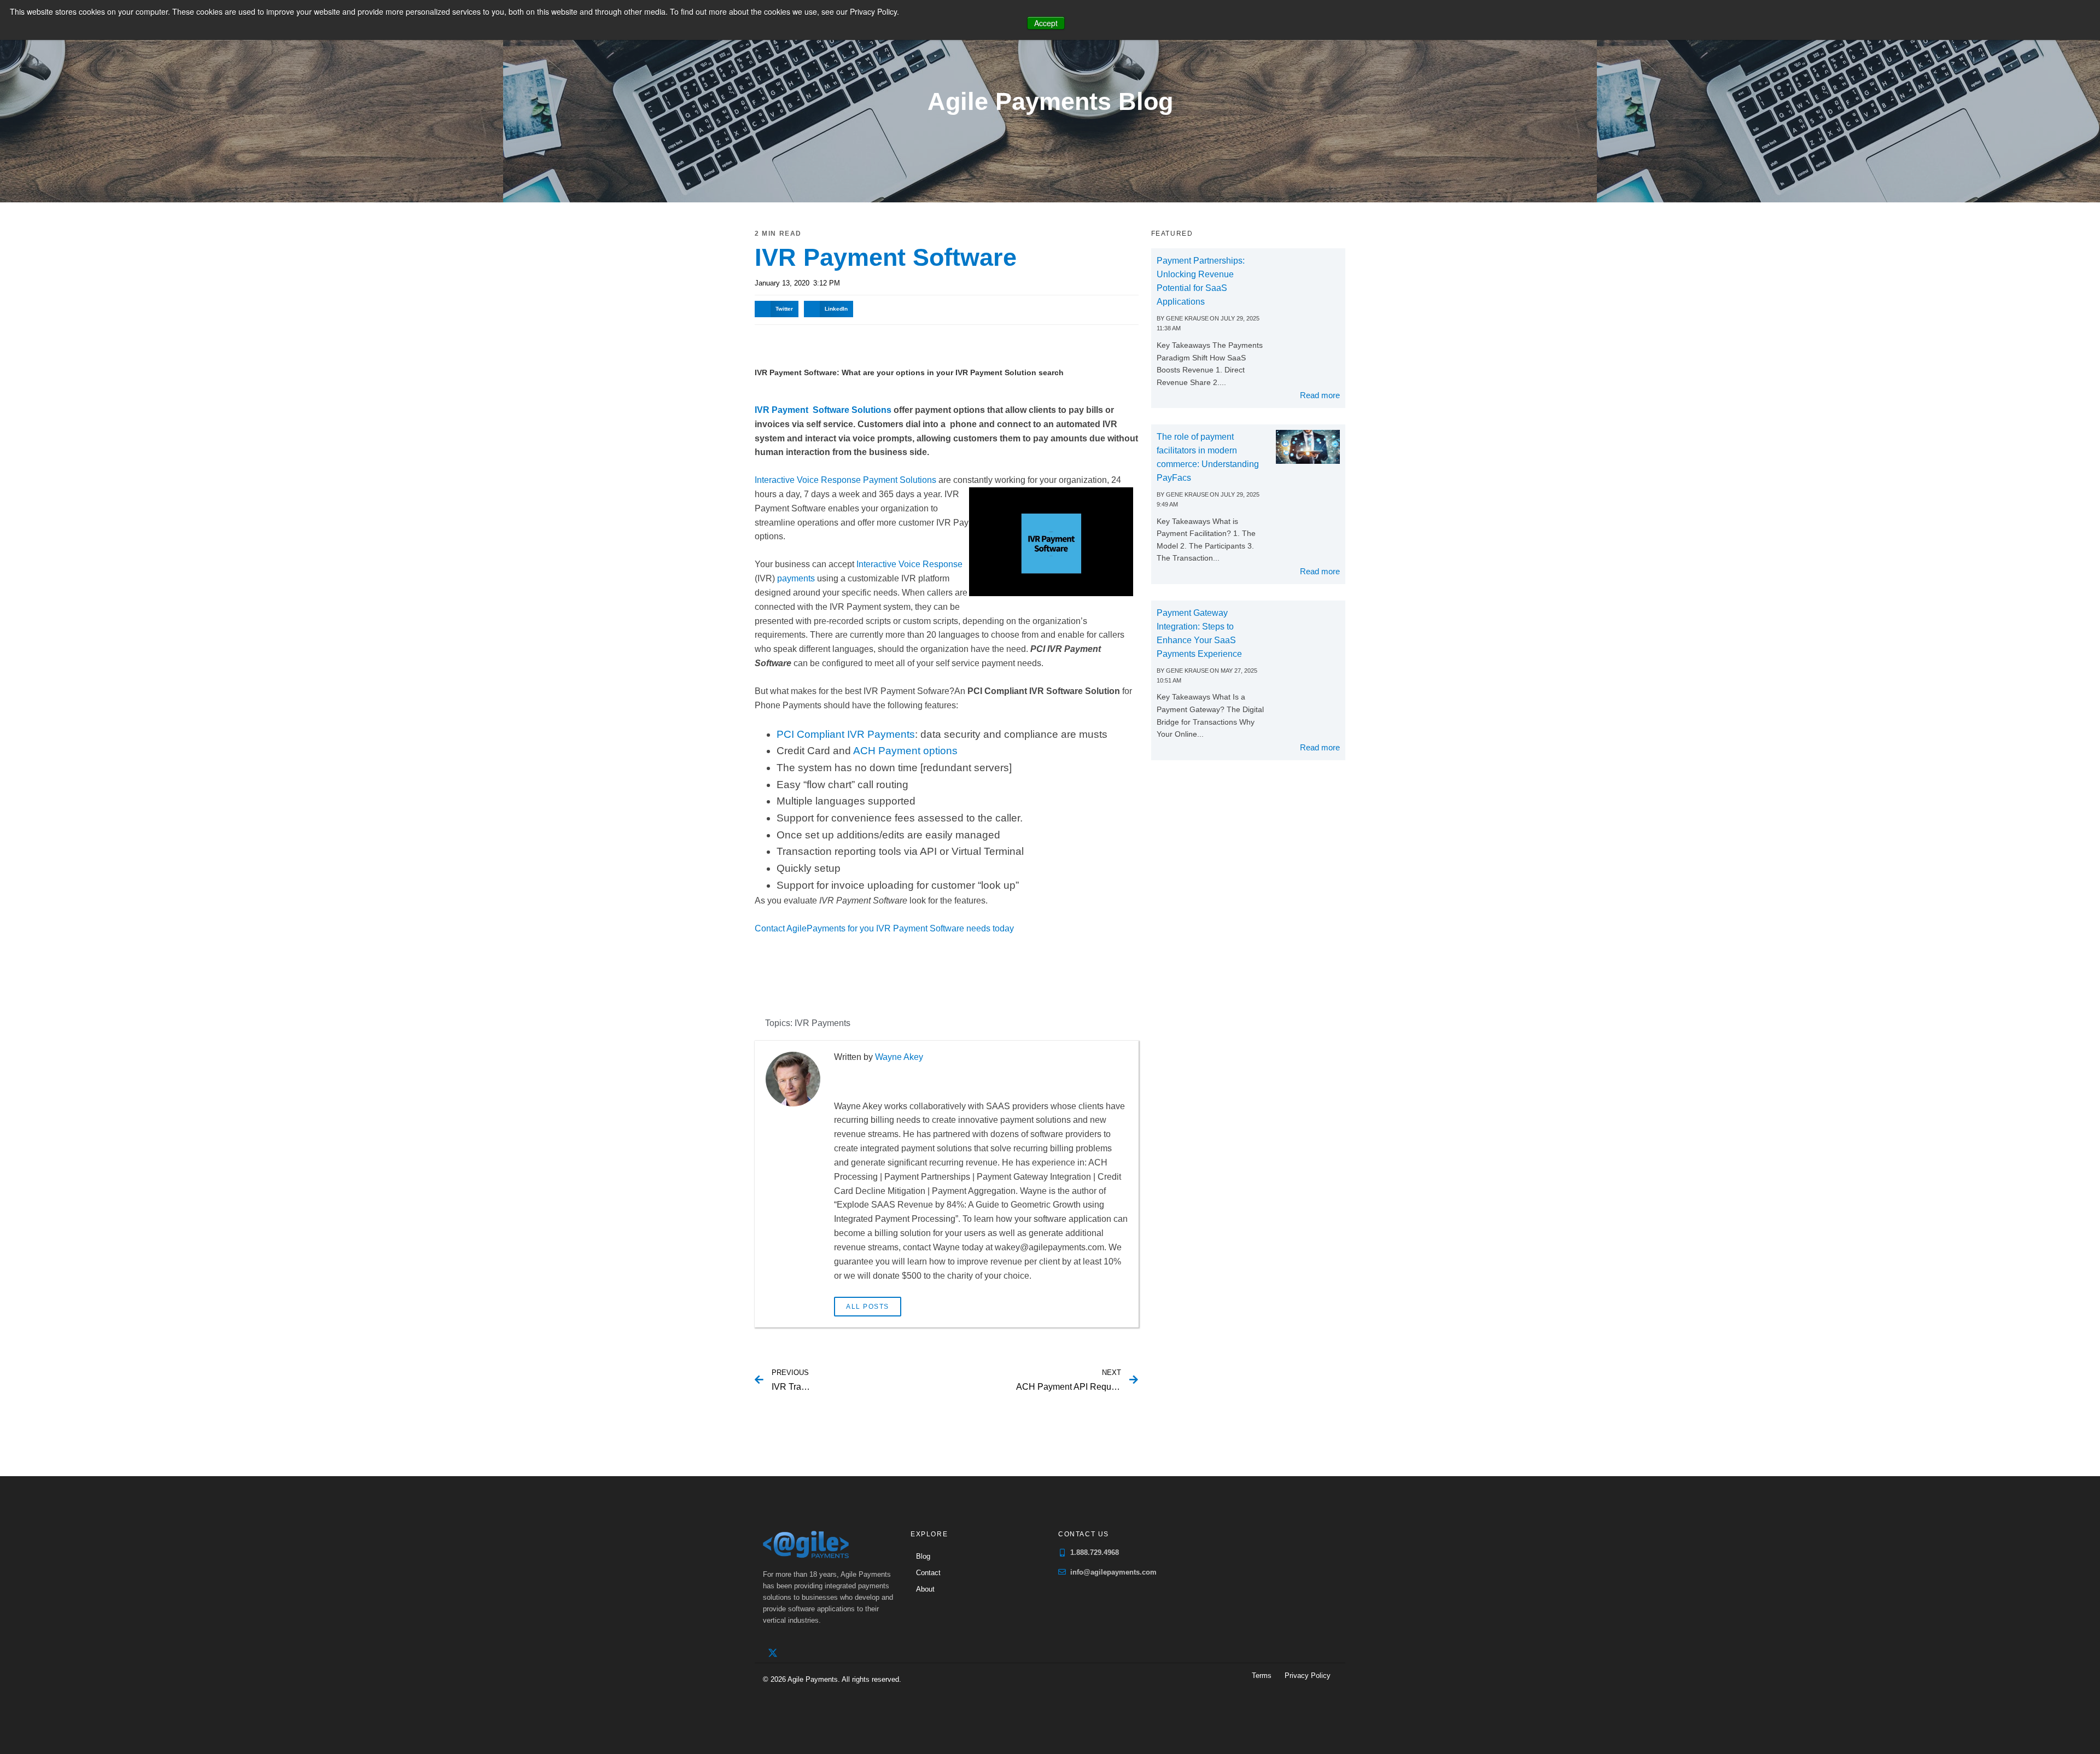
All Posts (868, 1307)
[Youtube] (818, 1653)
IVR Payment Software (886, 257)
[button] (777, 309)
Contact (928, 1573)
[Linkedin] (795, 1653)
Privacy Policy (1308, 1676)
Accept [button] (1046, 23)
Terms (1262, 1676)
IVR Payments (822, 1023)
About (925, 1589)
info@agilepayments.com (1113, 1572)
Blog (923, 1556)
